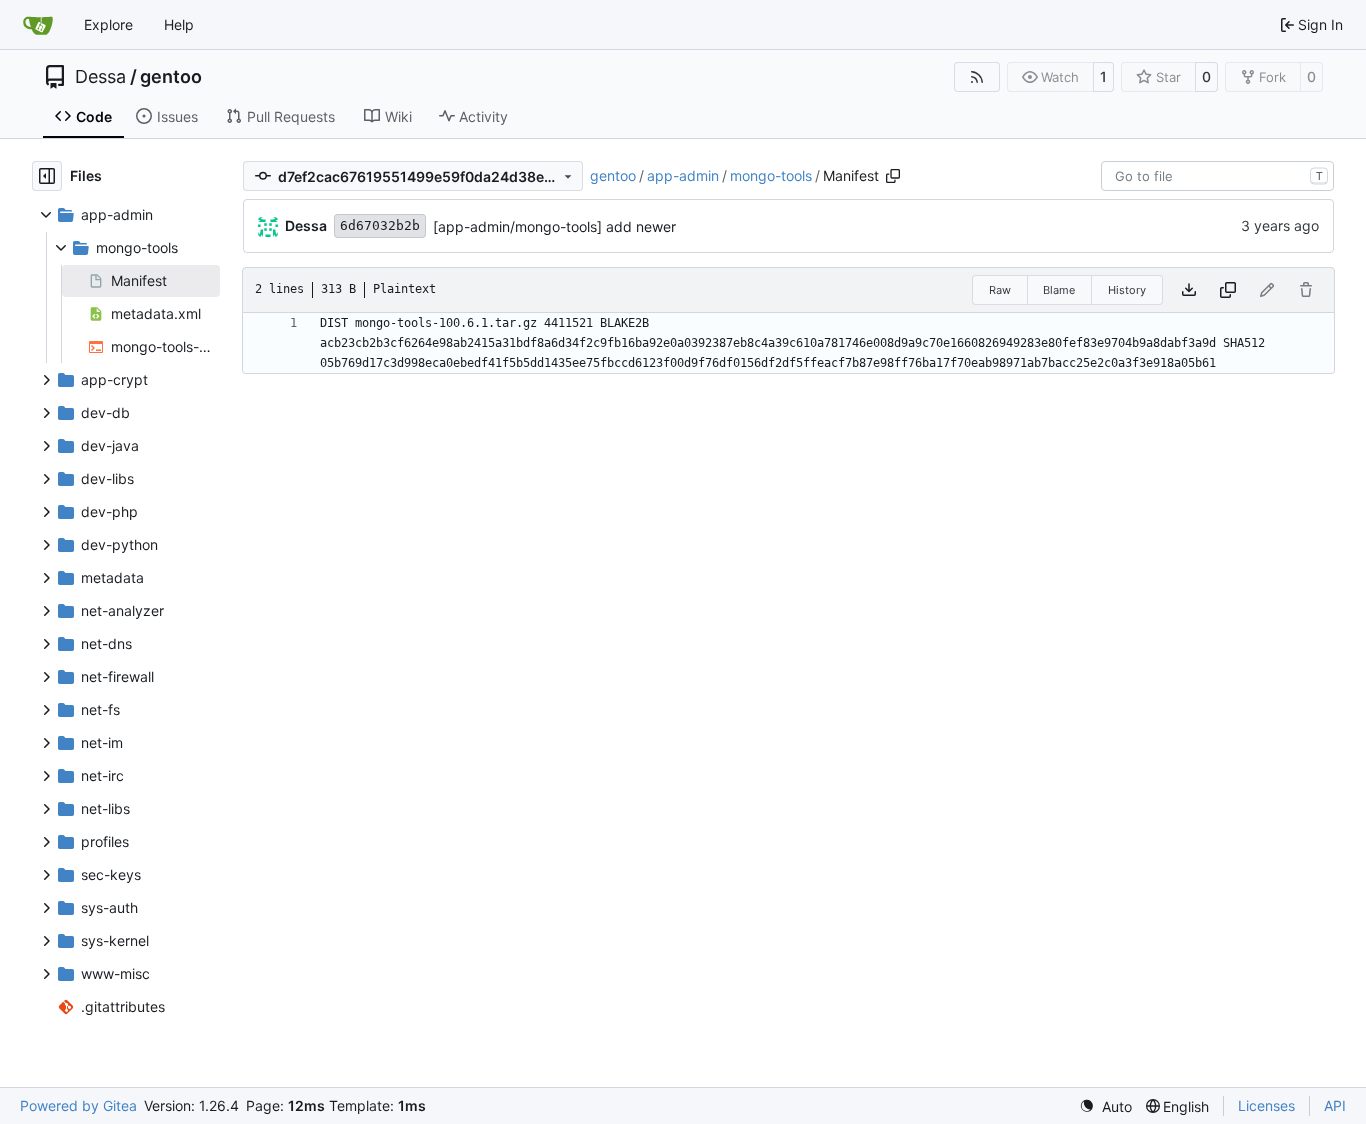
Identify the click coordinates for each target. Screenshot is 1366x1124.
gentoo (171, 77)
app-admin (683, 175)
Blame (1059, 290)
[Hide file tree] (47, 176)
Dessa (100, 77)
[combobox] (1217, 176)
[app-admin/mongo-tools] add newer (554, 226)
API (1335, 1105)
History (1127, 290)
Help (179, 24)
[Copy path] (893, 176)
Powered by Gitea (78, 1105)
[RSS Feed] (977, 77)
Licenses (1266, 1105)
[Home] (38, 25)
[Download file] (1189, 290)
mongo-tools (771, 175)
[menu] (1105, 1106)
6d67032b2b (380, 225)
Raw (1000, 290)
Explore (108, 24)
